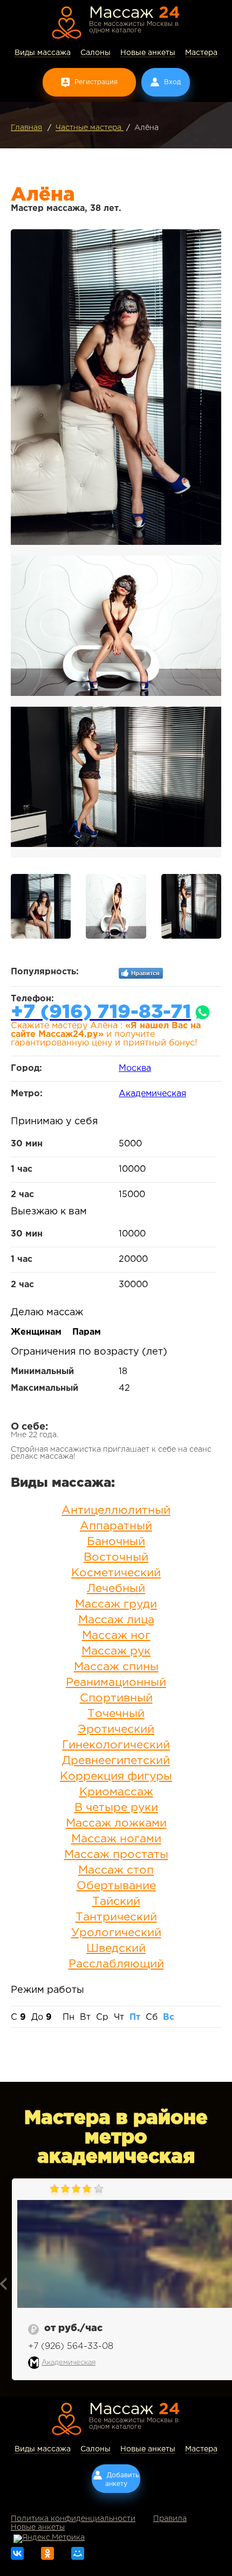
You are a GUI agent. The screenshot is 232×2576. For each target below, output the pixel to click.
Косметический (116, 1573)
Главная (26, 128)
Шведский (116, 1949)
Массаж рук (116, 1651)
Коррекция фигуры (116, 1776)
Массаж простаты (116, 1855)
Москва (135, 1068)
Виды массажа (43, 53)
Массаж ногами (116, 1839)
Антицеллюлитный (116, 1511)
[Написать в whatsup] (203, 1013)
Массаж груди (116, 1604)
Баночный (116, 1542)
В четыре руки (116, 1808)
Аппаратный (116, 1526)
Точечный (116, 1714)
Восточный (116, 1557)
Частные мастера (90, 128)
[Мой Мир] (78, 2553)
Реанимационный (116, 1683)
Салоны (95, 53)
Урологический (116, 1933)
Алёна (146, 128)
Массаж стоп (116, 1870)
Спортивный (116, 1698)
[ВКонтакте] (17, 2553)
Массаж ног (116, 1636)
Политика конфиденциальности (73, 2519)
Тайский (116, 1902)
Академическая (152, 1094)
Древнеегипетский (116, 1761)
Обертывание (116, 1886)
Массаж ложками (116, 1823)
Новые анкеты (148, 53)
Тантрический (116, 1917)
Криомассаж (116, 1792)
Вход (172, 82)
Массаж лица (116, 1620)
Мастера (201, 53)
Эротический (116, 1730)
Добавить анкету (122, 2480)
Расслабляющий (116, 1964)
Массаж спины (116, 1667)
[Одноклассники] (47, 2553)
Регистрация (96, 82)
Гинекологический (116, 1745)
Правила (170, 2519)
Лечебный (116, 1589)
